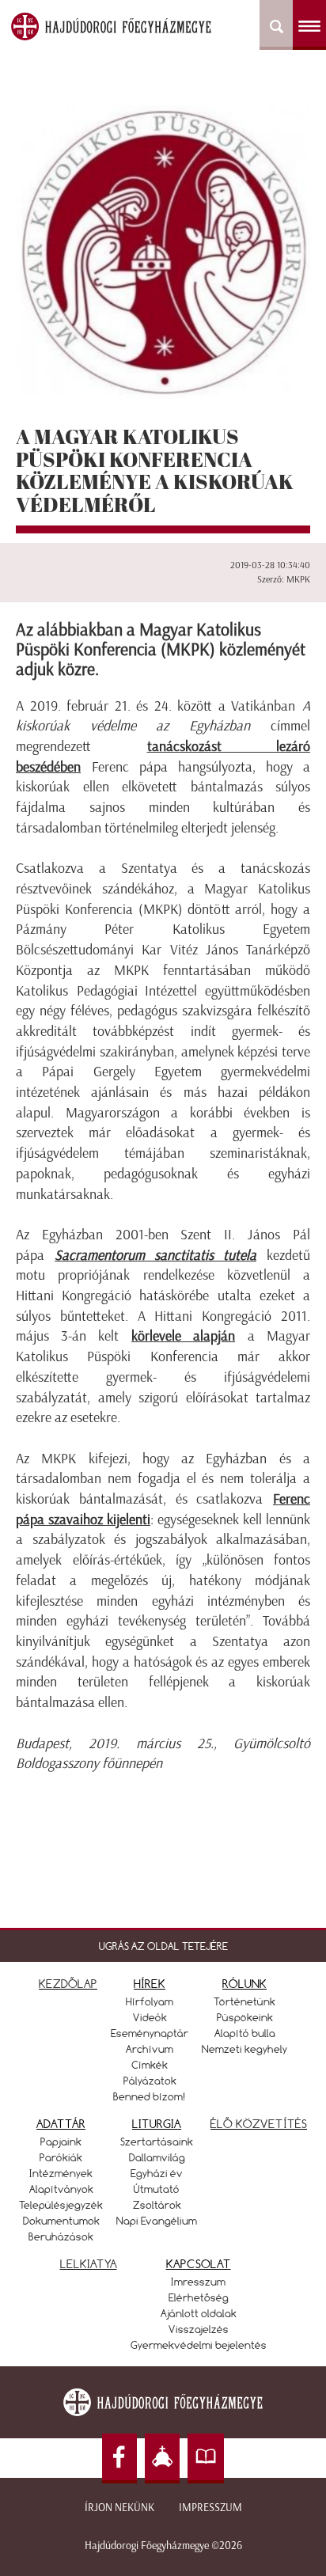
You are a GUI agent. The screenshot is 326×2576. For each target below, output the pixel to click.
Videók (150, 2017)
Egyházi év (157, 2173)
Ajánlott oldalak (199, 2313)
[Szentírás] (206, 2458)
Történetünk (244, 2001)
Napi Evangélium (157, 2221)
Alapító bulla (245, 2033)
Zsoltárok (157, 2205)
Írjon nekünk (119, 2508)
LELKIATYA (89, 2264)
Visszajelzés (199, 2329)
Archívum (150, 2049)
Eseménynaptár (150, 2033)
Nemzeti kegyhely (244, 2049)
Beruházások (61, 2236)
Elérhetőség (199, 2297)
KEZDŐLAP (68, 1984)
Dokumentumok (61, 2221)
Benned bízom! (150, 2096)
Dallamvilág (157, 2157)
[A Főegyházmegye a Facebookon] (119, 2458)
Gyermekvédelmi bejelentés (199, 2345)
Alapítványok (61, 2189)
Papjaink (61, 2142)
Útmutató (157, 2189)
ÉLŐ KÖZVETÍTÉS (259, 2124)
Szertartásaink (157, 2142)
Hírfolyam (150, 2001)
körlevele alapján (183, 1336)
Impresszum (210, 2508)
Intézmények (61, 2173)
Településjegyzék (61, 2205)
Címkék (150, 2065)
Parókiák (61, 2157)
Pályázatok (150, 2081)
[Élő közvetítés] (162, 2458)
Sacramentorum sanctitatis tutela (155, 1255)
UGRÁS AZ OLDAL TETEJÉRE (163, 1946)
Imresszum (198, 2282)
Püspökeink (245, 2017)
